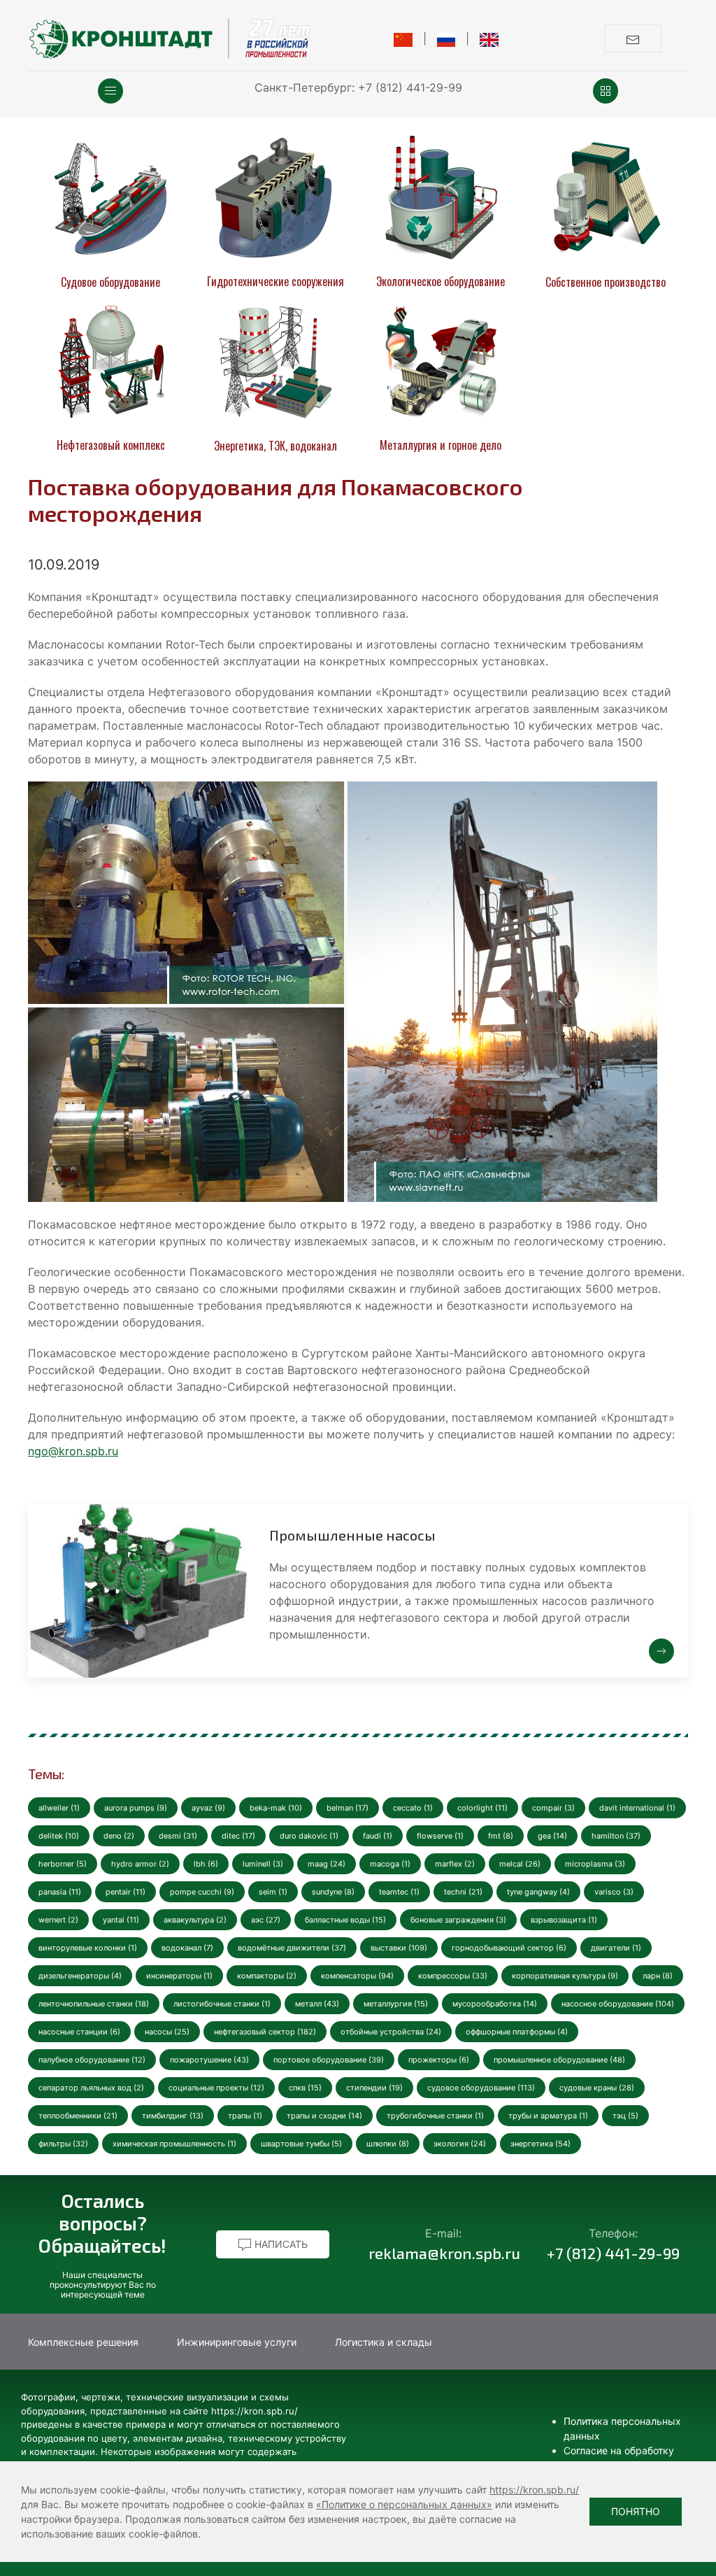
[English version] (489, 38)
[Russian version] (446, 38)
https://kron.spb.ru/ (534, 2490)
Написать (280, 2244)
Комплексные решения (83, 2342)
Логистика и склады (384, 2342)
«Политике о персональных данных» (404, 2504)
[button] (110, 91)
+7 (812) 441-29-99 (410, 87)
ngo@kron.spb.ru (73, 1451)
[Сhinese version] (403, 38)
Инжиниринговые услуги (237, 2342)
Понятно (636, 2511)
